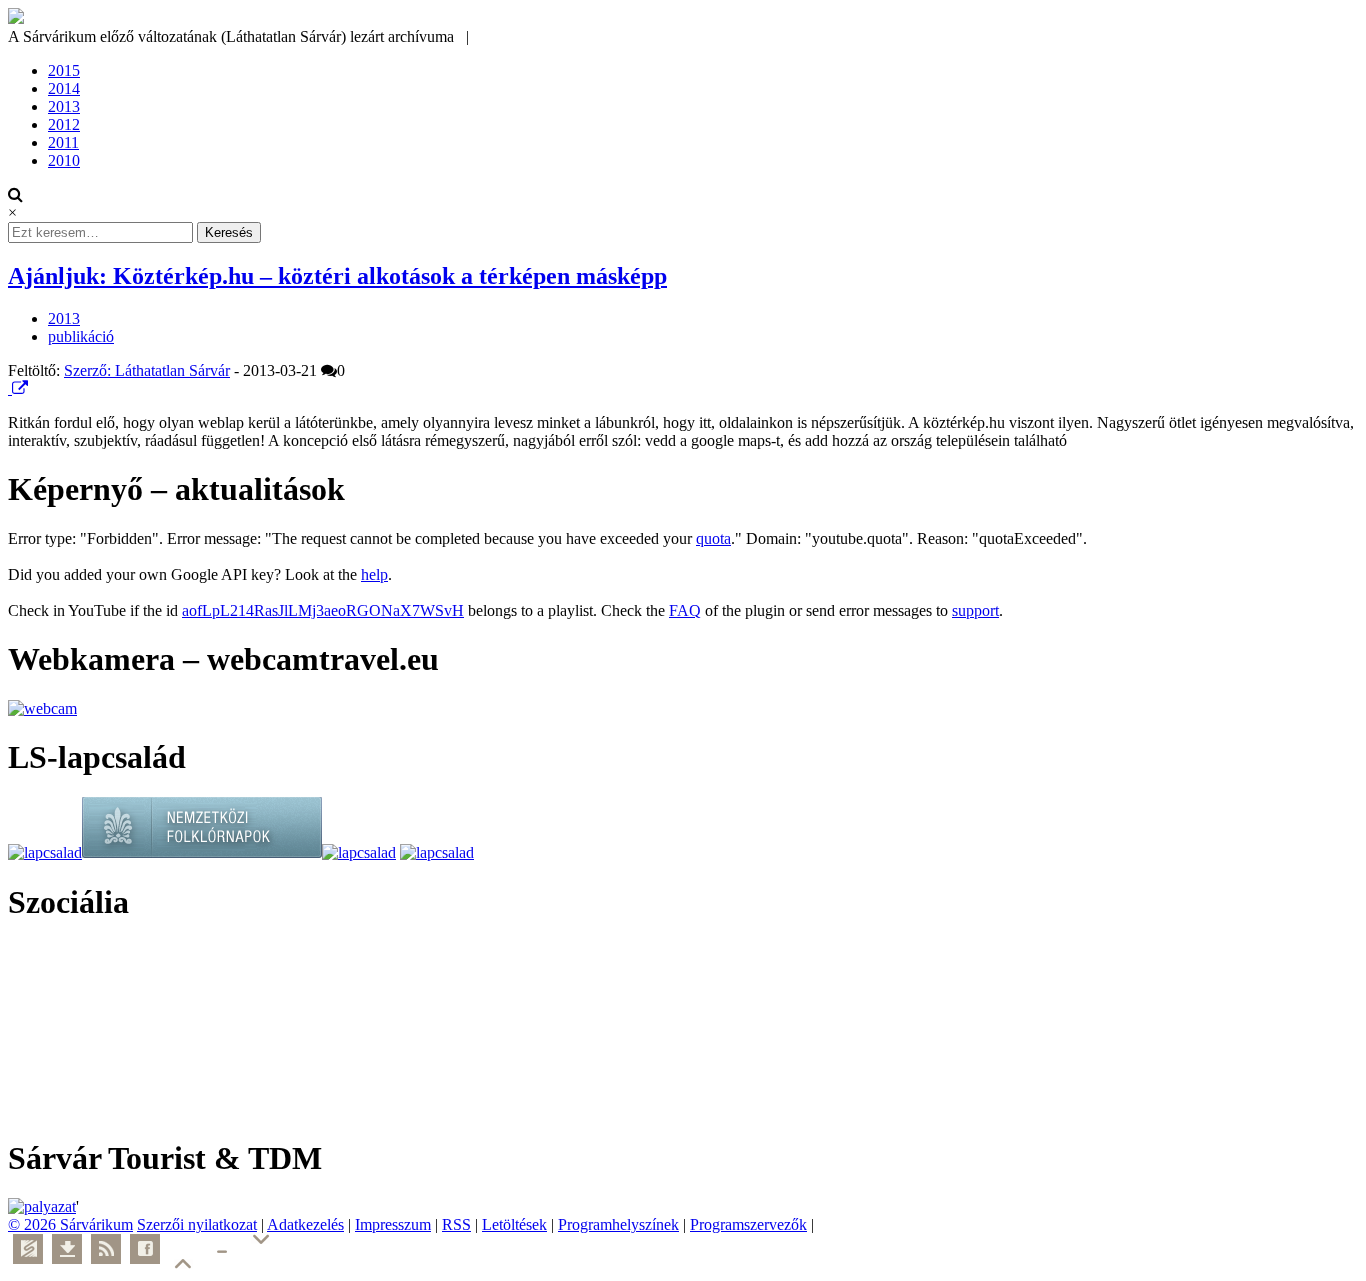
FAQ (685, 610)
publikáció (81, 336)
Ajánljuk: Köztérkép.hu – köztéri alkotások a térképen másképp (337, 276)
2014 (64, 88)
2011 (63, 142)
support (975, 610)
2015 (64, 70)
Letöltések (514, 1224)
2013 (64, 106)
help (374, 574)
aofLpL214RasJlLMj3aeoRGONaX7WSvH (323, 610)
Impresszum (393, 1224)
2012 (64, 124)
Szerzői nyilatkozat (197, 1224)
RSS (456, 1224)
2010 (64, 160)
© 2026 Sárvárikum (70, 1224)
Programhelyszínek (618, 1224)
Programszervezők (748, 1224)
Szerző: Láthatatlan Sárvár (147, 370)
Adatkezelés (305, 1224)
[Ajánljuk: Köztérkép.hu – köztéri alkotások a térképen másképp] (10, 388)
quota (713, 538)
